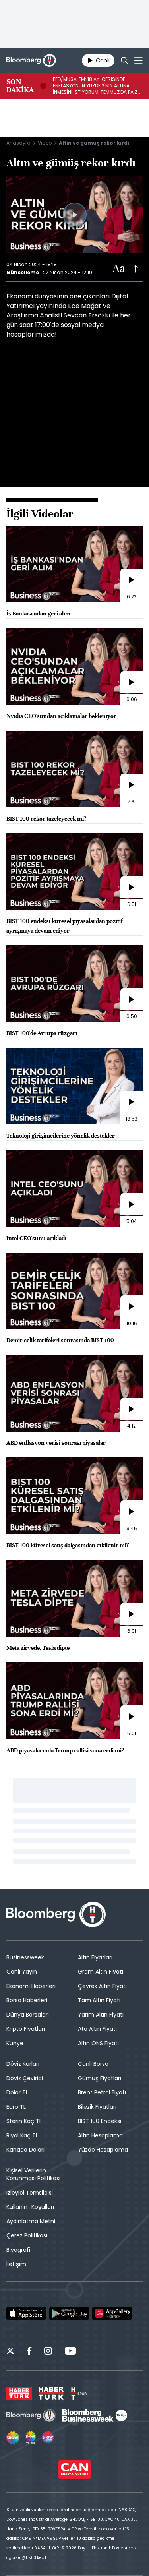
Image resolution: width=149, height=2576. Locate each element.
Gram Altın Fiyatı (101, 1972)
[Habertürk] (19, 2393)
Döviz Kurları (23, 2064)
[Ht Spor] (78, 2393)
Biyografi (18, 2250)
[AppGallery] (112, 2313)
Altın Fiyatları (95, 1957)
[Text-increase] (119, 269)
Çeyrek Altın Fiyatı (102, 1986)
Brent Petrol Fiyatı (102, 2092)
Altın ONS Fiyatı (98, 2043)
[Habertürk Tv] (51, 2393)
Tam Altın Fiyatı (99, 2000)
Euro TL (16, 2107)
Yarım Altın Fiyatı (101, 2015)
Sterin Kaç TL (24, 2121)
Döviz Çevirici (25, 2078)
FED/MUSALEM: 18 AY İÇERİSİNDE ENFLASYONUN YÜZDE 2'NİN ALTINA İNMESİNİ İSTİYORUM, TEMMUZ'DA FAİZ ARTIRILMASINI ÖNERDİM (95, 86)
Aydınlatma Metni (31, 2221)
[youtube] (70, 2352)
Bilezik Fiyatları (97, 2107)
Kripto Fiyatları (26, 2029)
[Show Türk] (31, 2438)
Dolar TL (17, 2092)
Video (45, 143)
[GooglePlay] (69, 2313)
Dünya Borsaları (28, 2015)
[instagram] (48, 2352)
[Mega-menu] (138, 60)
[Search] (124, 60)
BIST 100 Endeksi (100, 2121)
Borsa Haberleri (27, 2000)
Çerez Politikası (27, 2235)
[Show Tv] (13, 2438)
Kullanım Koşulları (30, 2207)
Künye (15, 2043)
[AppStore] (26, 2313)
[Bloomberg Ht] (31, 2415)
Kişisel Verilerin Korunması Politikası (33, 2174)
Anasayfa (18, 143)
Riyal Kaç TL (22, 2135)
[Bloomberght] (31, 60)
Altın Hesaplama (100, 2135)
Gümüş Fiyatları (100, 2078)
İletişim (16, 2264)
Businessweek (25, 1957)
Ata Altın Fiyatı (97, 2029)
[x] (10, 2352)
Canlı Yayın (22, 1972)
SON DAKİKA (20, 86)
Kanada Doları (25, 2150)
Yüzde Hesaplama (103, 2150)
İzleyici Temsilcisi (30, 2193)
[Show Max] (48, 2438)
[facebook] (29, 2352)
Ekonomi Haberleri (31, 1986)
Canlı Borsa (93, 2064)
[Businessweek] (95, 2415)
